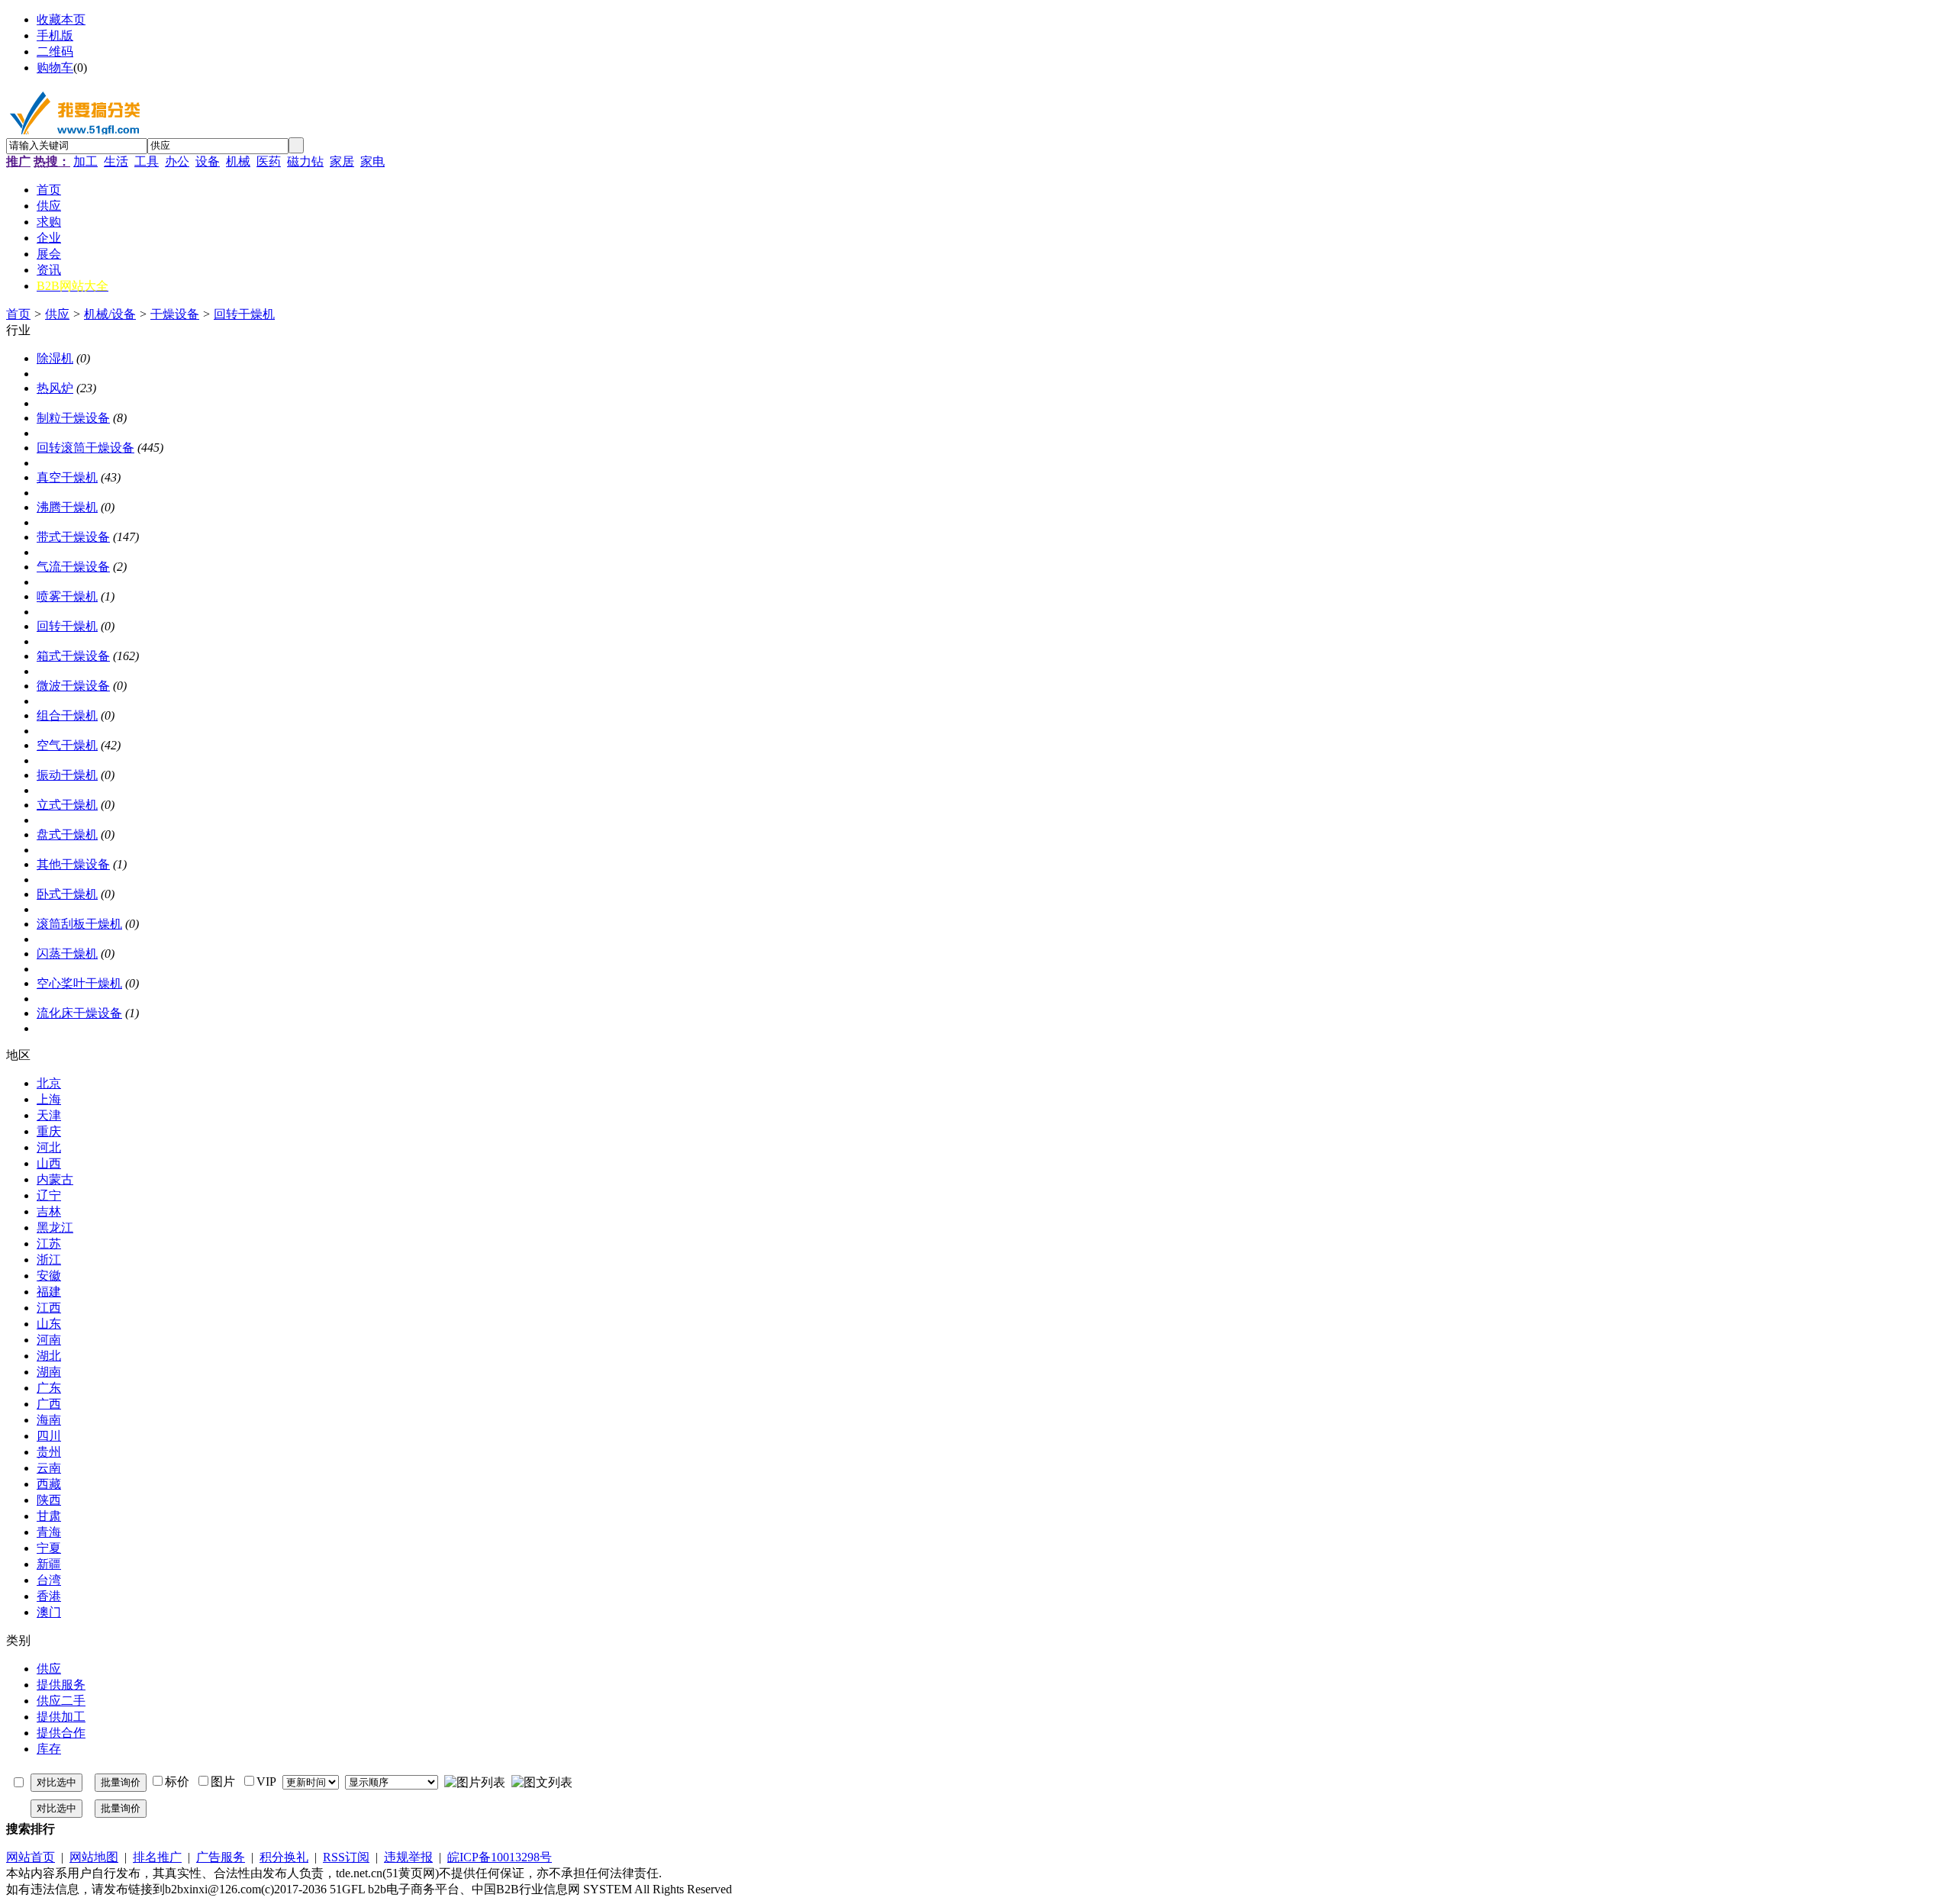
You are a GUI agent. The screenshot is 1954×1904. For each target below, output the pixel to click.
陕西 (49, 1500)
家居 (342, 161)
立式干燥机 (67, 805)
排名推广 (157, 1857)
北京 (49, 1083)
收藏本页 (61, 19)
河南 (49, 1340)
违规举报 (408, 1857)
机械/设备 (110, 314)
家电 (372, 161)
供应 (57, 314)
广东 (49, 1388)
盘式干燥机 (67, 834)
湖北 (49, 1356)
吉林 (49, 1211)
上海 (49, 1099)
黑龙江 (55, 1227)
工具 (147, 161)
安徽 (49, 1276)
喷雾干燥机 (67, 596)
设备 (208, 161)
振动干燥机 (67, 775)
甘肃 (49, 1516)
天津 (49, 1115)
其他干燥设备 (73, 864)
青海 (49, 1532)
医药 (269, 161)
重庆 (49, 1131)
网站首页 (31, 1857)
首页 (18, 314)
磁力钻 (305, 161)
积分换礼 (284, 1857)
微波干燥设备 (73, 686)
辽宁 (49, 1195)
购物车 (55, 68)
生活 (116, 161)
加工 (85, 161)
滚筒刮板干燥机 (79, 924)
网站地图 (94, 1857)
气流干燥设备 (73, 567)
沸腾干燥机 (67, 507)
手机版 (55, 35)
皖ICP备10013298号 (500, 1857)
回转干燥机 (244, 314)
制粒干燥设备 (73, 418)
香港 (49, 1596)
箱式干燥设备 (73, 656)
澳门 (49, 1612)
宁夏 (49, 1548)
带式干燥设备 (73, 537)
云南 (49, 1468)
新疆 (49, 1564)
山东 (49, 1324)
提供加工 (61, 1717)
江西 (49, 1308)
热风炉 (55, 388)
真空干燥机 (67, 477)
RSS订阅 (346, 1857)
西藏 (49, 1484)
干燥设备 (175, 314)
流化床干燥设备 (79, 1013)
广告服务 (221, 1857)
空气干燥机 (67, 745)
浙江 (49, 1260)
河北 (49, 1147)
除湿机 (55, 358)
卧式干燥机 (67, 894)
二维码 (55, 52)
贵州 (49, 1452)
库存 (49, 1749)
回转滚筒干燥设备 (85, 448)
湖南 (49, 1372)
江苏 (49, 1244)
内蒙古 (55, 1179)
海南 (49, 1420)
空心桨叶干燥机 (79, 983)
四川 (49, 1436)
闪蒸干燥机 (67, 954)
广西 (49, 1404)
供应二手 (61, 1701)
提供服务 (61, 1685)
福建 (49, 1292)
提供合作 (61, 1733)
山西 (49, 1163)
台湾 (49, 1580)
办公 (177, 161)
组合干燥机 (67, 715)
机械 (238, 161)
